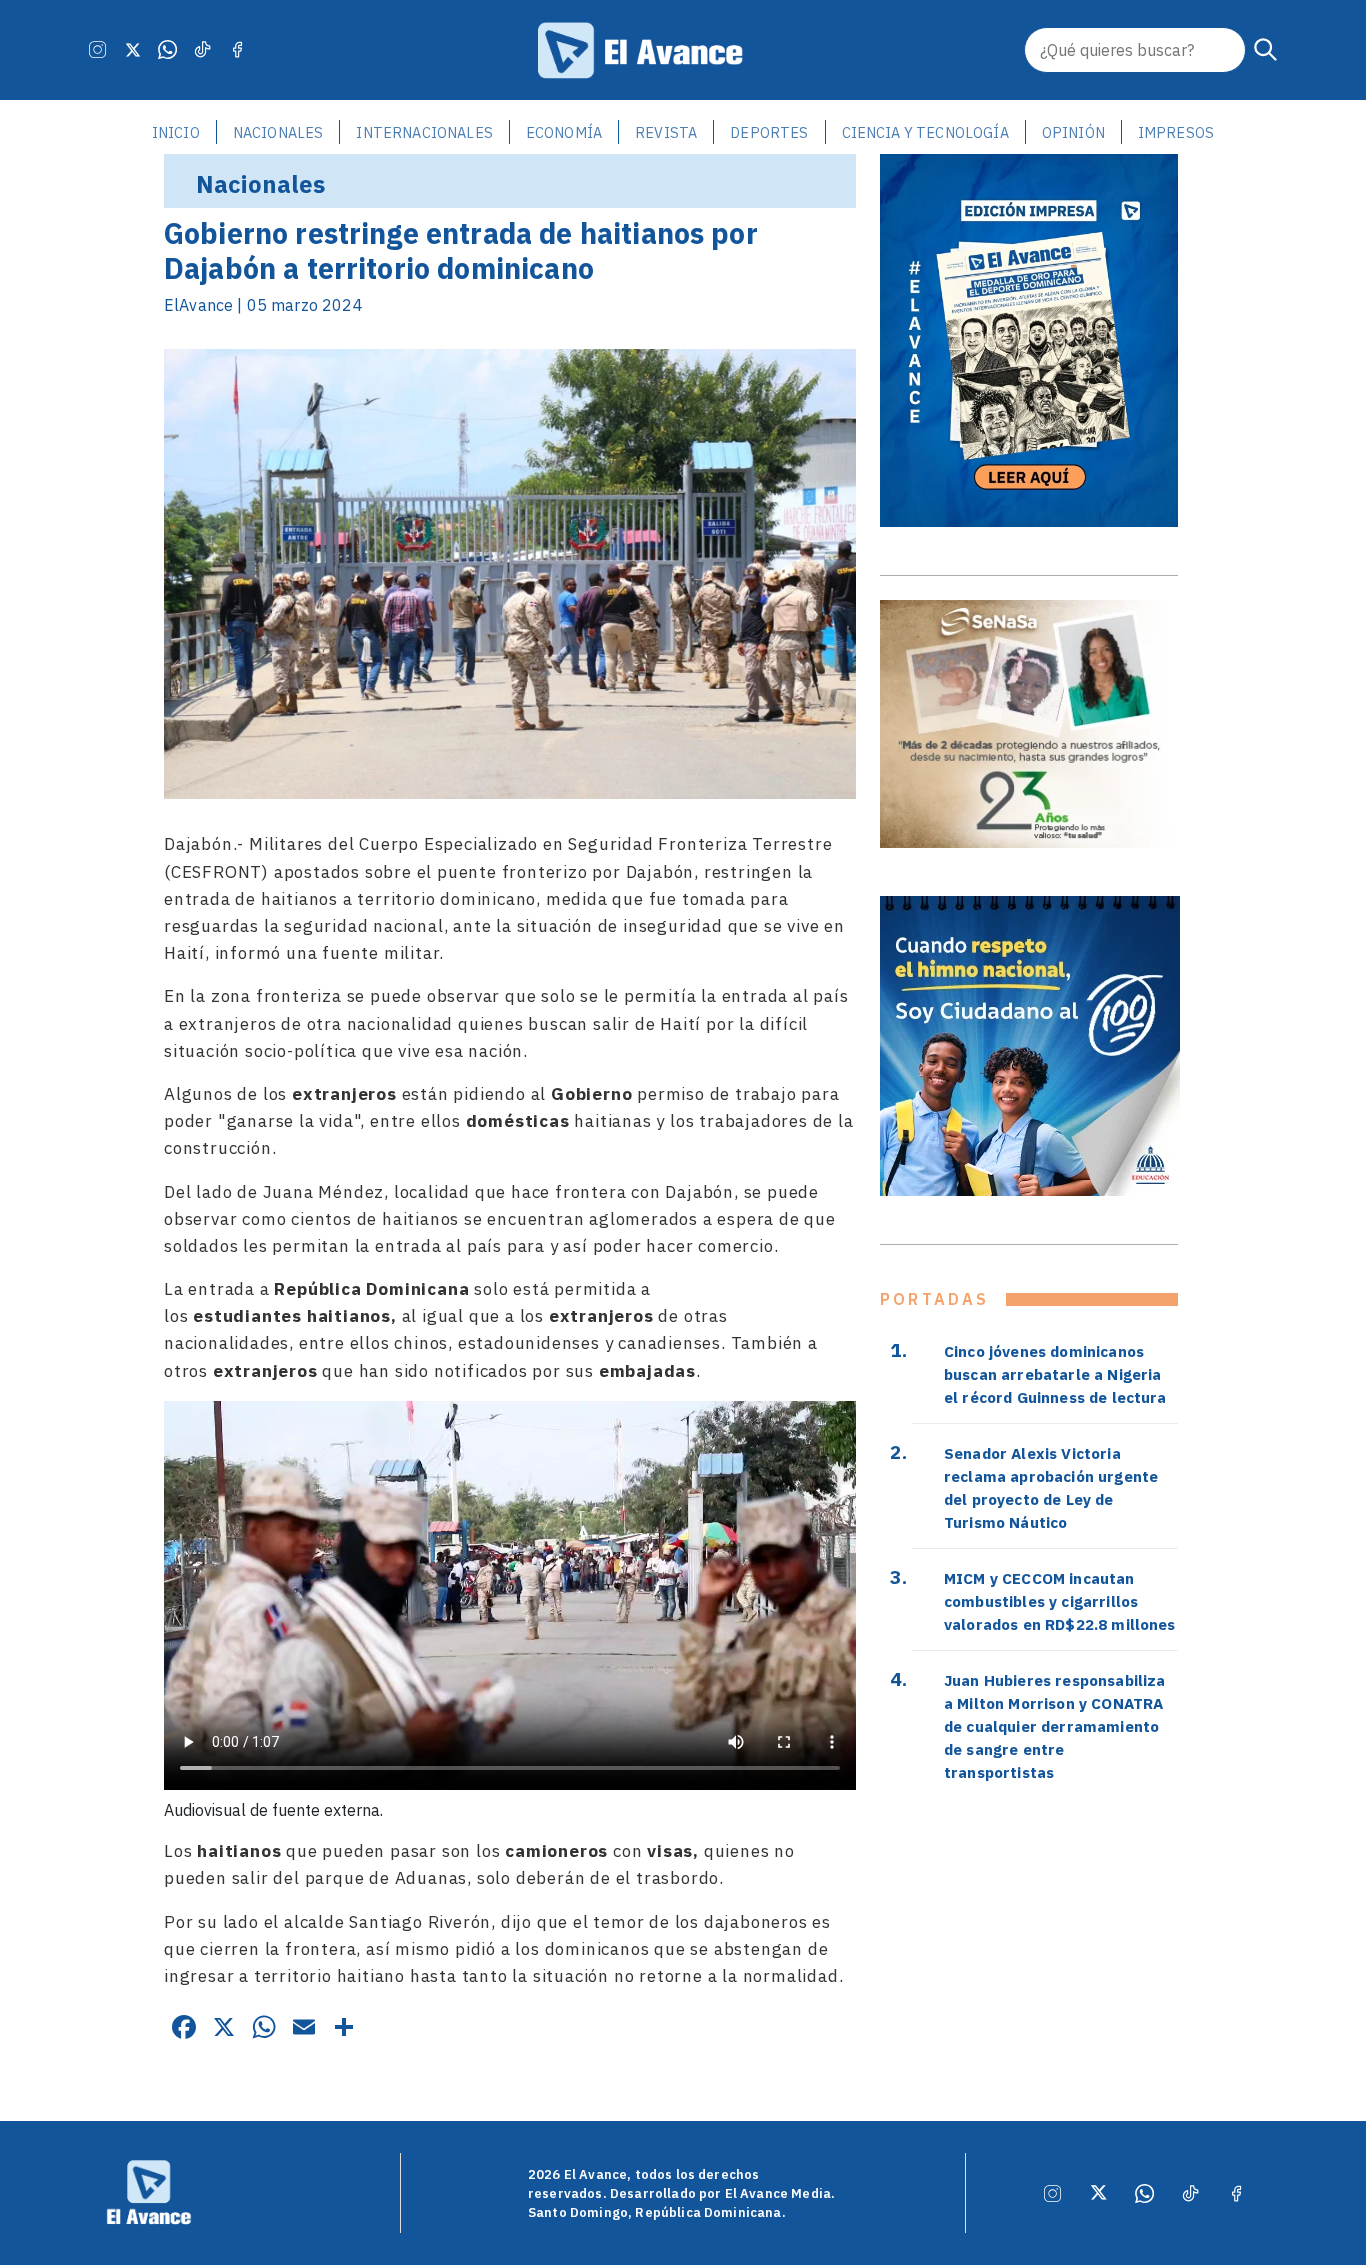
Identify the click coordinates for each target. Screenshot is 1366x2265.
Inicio (176, 132)
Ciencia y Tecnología (925, 132)
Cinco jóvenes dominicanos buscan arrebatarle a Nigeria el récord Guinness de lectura (1055, 1374)
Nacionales (278, 132)
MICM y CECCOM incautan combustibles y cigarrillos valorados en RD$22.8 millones (1060, 1601)
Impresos (1176, 132)
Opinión (1073, 132)
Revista (666, 132)
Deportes (769, 132)
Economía (564, 132)
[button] (1266, 50)
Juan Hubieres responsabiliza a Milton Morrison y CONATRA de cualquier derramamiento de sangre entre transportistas (1054, 1726)
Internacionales (424, 132)
